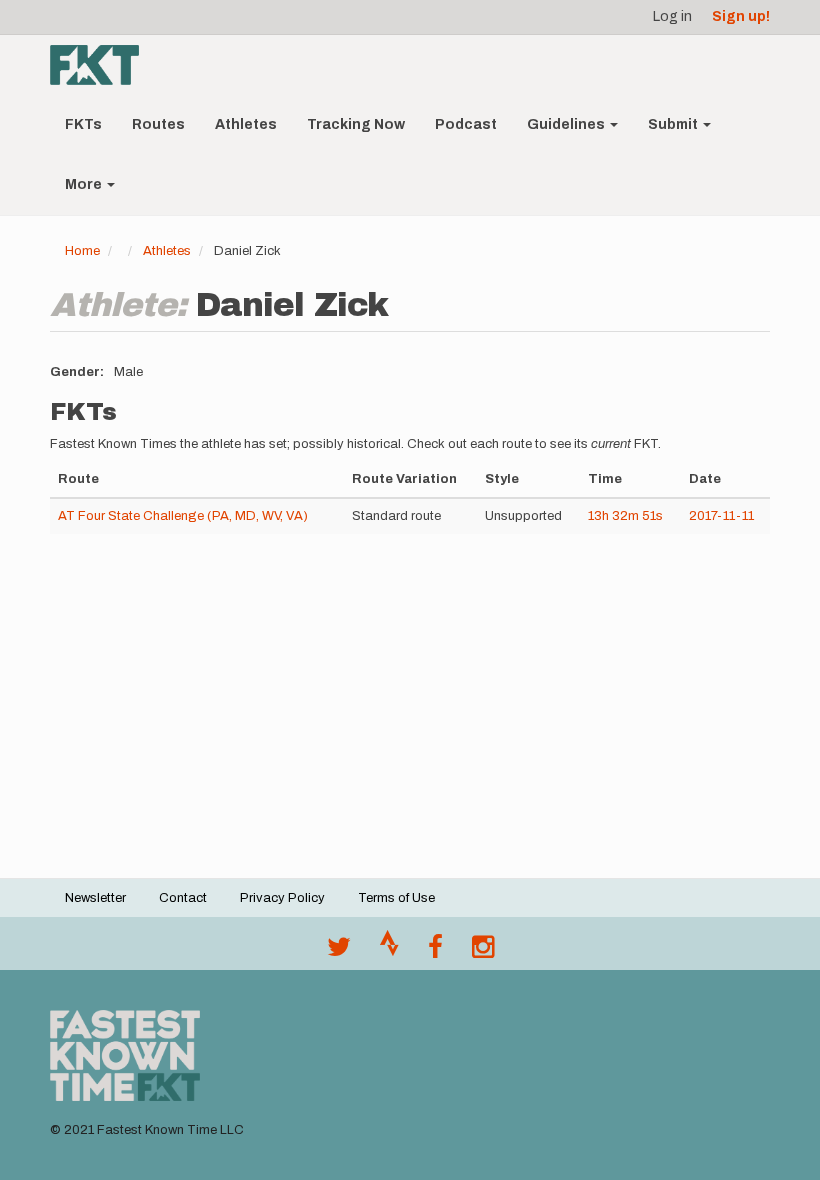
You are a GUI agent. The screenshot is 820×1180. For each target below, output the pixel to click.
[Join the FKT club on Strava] (389, 952)
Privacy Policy (282, 898)
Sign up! (741, 16)
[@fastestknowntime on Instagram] (483, 952)
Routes (158, 124)
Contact (183, 898)
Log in (672, 16)
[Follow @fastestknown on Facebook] (435, 952)
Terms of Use (396, 898)
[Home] (102, 65)
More (85, 184)
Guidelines (567, 124)
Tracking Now (356, 124)
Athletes (246, 124)
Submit (674, 124)
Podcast (466, 124)
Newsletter (95, 898)
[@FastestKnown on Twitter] (339, 952)
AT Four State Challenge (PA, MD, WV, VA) (183, 516)
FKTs (83, 124)
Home (82, 251)
